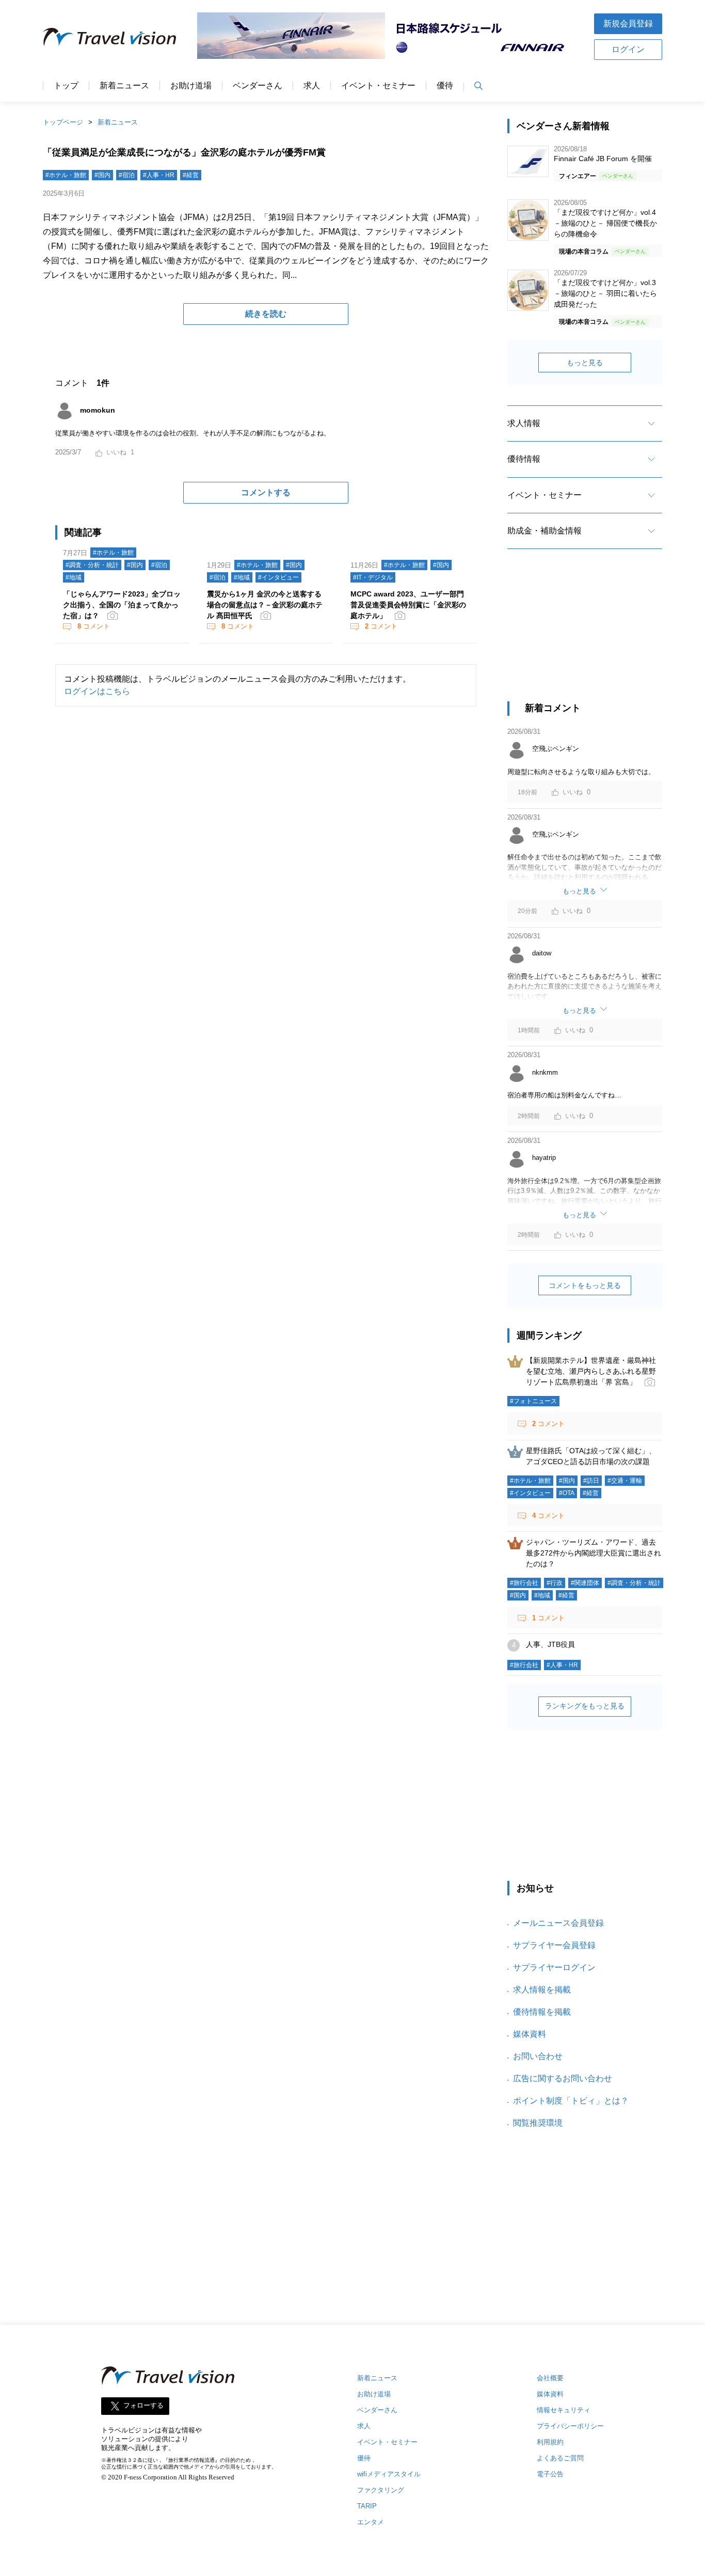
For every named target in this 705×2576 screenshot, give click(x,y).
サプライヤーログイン (554, 1967)
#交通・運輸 (625, 1481)
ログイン (628, 49)
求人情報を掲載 (542, 1990)
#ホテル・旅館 (66, 175)
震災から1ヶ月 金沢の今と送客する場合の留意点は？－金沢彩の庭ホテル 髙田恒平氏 (265, 605)
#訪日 (591, 1481)
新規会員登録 (628, 23)
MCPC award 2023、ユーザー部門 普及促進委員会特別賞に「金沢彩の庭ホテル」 (408, 605)
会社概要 (550, 2378)
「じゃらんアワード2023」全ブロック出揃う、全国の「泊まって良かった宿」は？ (122, 605)
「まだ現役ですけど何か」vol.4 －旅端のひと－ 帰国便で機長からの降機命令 (605, 223)
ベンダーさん (258, 86)
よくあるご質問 (560, 2458)
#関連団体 (585, 1583)
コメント (94, 626)
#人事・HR (159, 175)
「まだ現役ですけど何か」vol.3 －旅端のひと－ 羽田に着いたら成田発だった (605, 293)
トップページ (63, 122)
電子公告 (550, 2474)
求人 (312, 86)
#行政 (555, 1583)
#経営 (191, 175)
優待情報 (524, 459)
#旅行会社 (524, 1583)
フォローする (143, 2406)
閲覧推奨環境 (538, 2123)
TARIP (367, 2506)
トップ (66, 86)
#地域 (74, 577)
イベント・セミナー (378, 86)
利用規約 (550, 2442)
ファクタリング (381, 2490)
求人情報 (524, 423)
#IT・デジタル (373, 577)
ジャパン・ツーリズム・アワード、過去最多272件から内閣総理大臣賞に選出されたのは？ (594, 1553)
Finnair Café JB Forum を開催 (603, 159)
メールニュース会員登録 (558, 1923)
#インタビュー (278, 577)
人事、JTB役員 (550, 1644)
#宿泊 (127, 175)
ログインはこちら (97, 691)
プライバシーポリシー (570, 2426)
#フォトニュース (533, 1401)
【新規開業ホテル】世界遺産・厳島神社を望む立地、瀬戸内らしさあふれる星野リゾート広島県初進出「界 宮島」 (591, 1371)
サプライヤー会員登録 (554, 1945)
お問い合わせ (538, 2056)
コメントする (266, 492)
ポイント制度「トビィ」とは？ (571, 2101)
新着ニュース (124, 86)
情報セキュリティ (564, 2410)
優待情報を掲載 (542, 2012)
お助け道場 (191, 86)
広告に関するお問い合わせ (563, 2078)
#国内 (102, 175)
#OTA (567, 1493)
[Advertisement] (585, 634)
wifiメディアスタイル (389, 2474)
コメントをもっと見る (585, 1285)
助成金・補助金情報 (544, 531)
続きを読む (266, 314)
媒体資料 (530, 2034)
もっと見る (585, 363)
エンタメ (371, 2522)
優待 (445, 86)
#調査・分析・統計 (92, 565)
